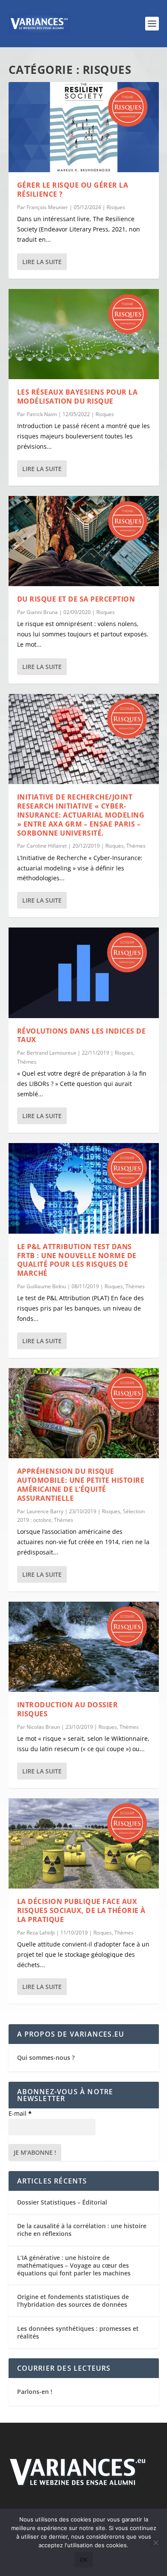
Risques (116, 207)
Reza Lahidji (41, 1933)
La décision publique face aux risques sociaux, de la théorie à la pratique (81, 1910)
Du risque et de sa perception (76, 599)
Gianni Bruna (42, 612)
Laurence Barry (45, 1511)
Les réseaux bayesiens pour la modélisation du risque (78, 397)
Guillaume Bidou (46, 1286)
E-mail (20, 2113)
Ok (84, 2560)
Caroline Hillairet (47, 846)
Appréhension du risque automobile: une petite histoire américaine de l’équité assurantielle (81, 1484)
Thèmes (136, 846)
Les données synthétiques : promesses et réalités (78, 2332)
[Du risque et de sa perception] (84, 541)
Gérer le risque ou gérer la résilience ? (73, 190)
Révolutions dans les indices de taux (82, 1036)
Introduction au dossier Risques (68, 1709)
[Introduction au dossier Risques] (84, 1647)
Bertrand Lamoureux (51, 1053)
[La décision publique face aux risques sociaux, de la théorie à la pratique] (84, 1843)
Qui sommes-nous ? (46, 2057)
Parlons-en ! (35, 2392)
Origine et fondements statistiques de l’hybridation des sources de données (73, 2301)
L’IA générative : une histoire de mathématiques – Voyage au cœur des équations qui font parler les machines (74, 2265)
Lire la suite (42, 262)
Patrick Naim (42, 414)
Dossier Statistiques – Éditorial (62, 2202)
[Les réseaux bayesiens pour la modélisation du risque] (84, 334)
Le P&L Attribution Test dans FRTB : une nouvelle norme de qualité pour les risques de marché (77, 1260)
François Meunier (47, 207)
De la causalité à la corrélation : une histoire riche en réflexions (82, 2230)
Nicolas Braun (43, 1727)
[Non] (155, 2543)
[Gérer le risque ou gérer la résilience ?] (84, 127)
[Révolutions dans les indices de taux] (84, 973)
